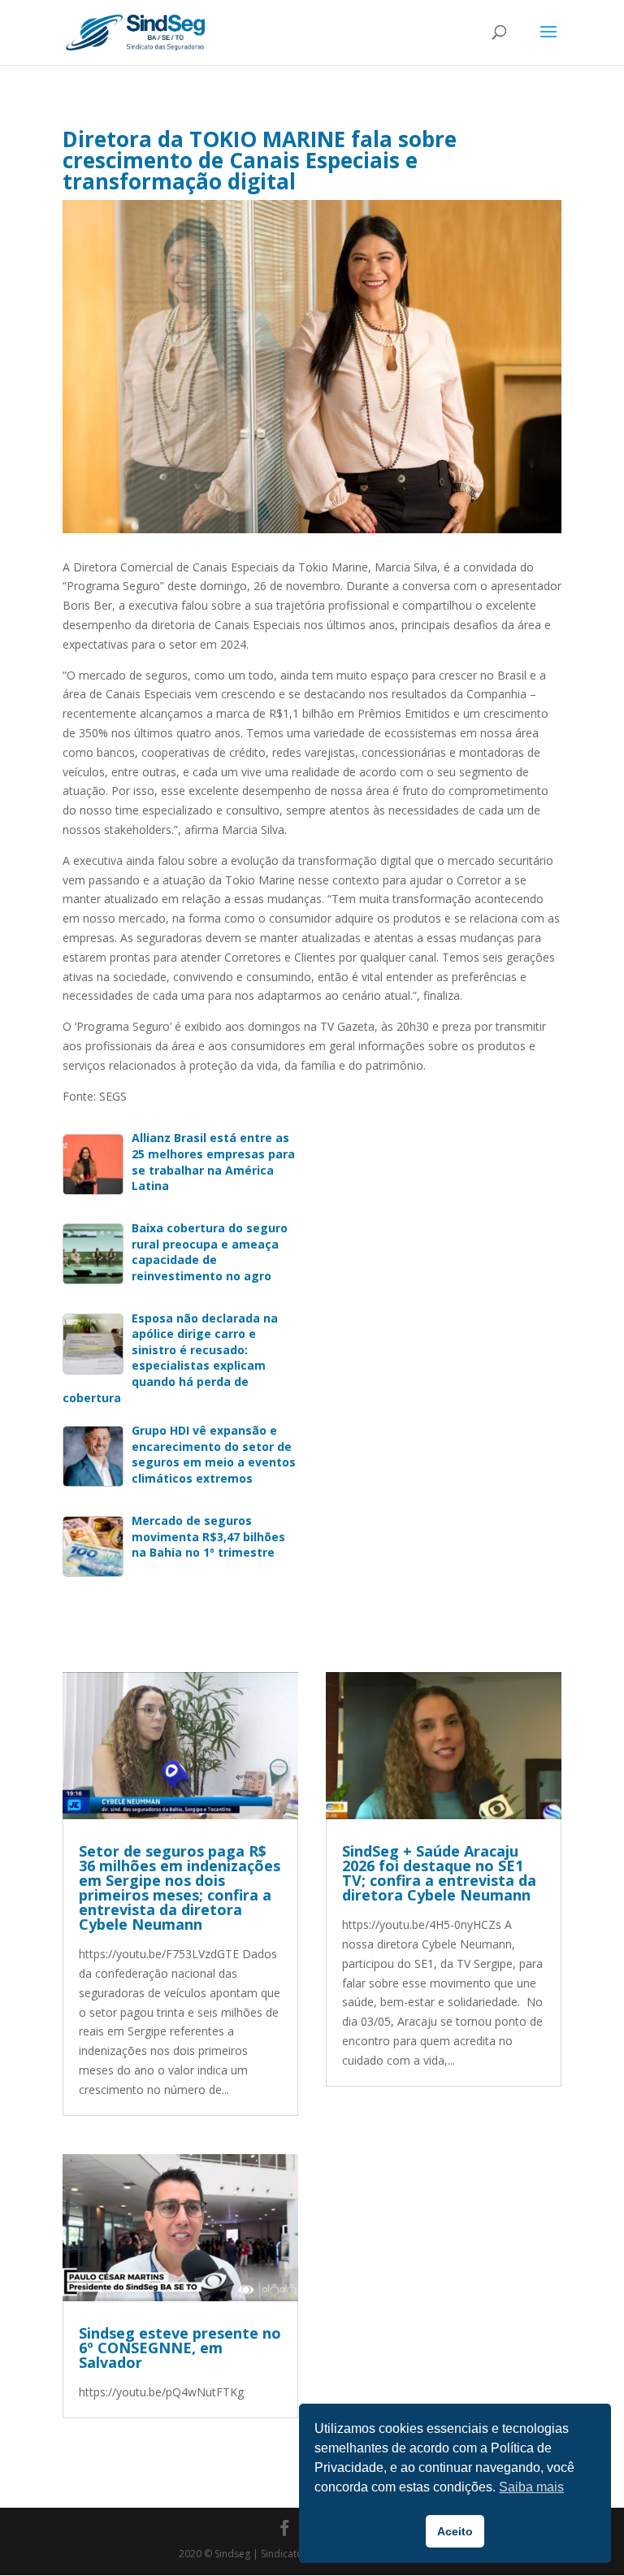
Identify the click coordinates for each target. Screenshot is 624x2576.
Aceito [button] (455, 2531)
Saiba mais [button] (531, 2487)
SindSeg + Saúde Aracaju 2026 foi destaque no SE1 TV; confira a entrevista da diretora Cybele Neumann (439, 1873)
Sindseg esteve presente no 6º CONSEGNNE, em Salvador (180, 2348)
